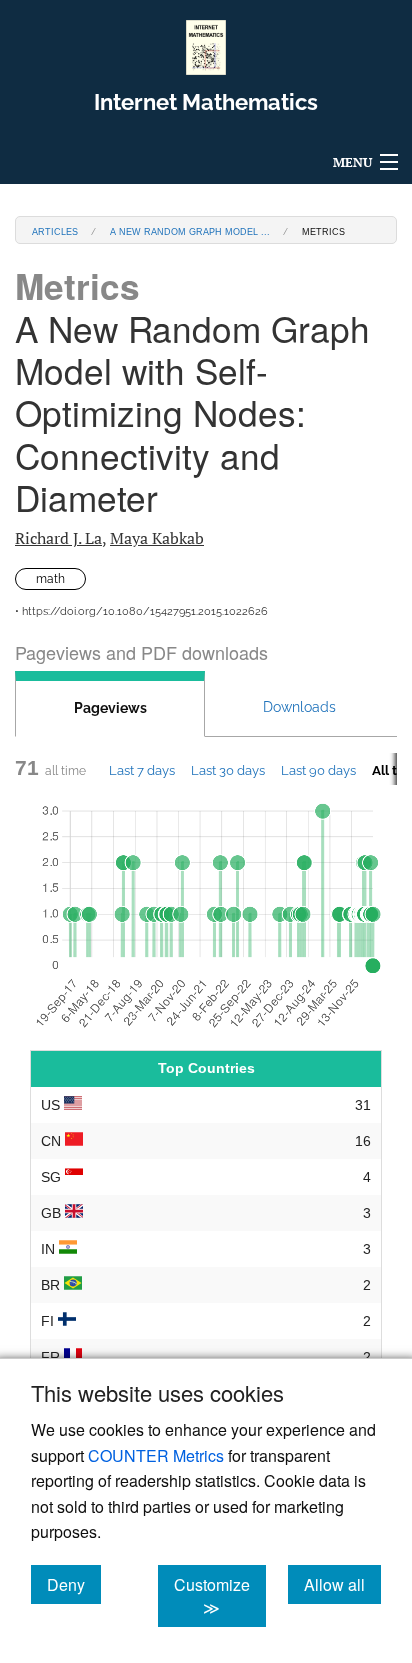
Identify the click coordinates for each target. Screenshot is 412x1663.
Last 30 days (228, 770)
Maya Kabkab (157, 538)
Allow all (342, 1584)
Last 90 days (318, 770)
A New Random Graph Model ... (190, 230)
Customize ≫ (220, 1596)
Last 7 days (142, 770)
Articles (55, 230)
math (50, 579)
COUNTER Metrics (156, 1455)
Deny (74, 1584)
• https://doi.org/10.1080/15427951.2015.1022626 (141, 611)
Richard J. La (58, 538)
